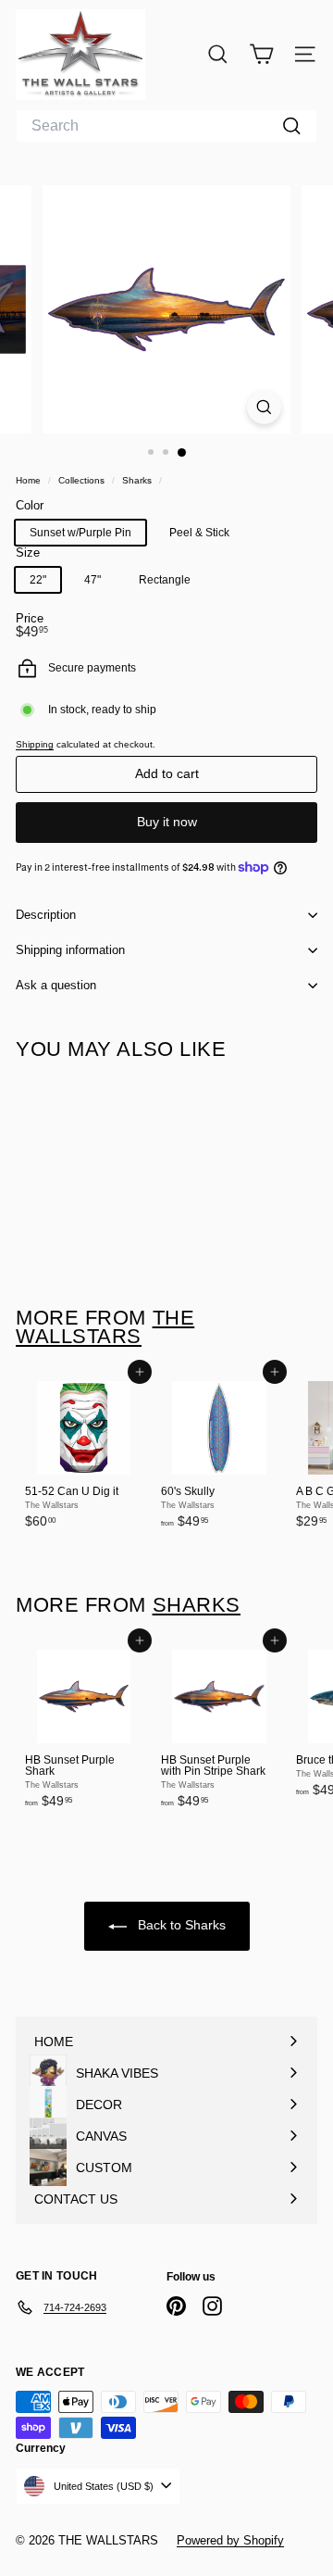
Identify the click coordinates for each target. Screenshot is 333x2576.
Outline (253, 582)
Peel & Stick (199, 533)
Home (30, 480)
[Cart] (261, 54)
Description (46, 915)
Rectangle (165, 580)
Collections (83, 480)
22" (38, 580)
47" (92, 580)
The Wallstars (105, 1327)
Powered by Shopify (230, 2540)
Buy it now (167, 822)
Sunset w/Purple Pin (80, 533)
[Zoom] (264, 407)
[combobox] (166, 126)
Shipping (35, 744)
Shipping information (70, 950)
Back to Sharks (180, 1925)
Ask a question (56, 985)
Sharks (137, 480)
